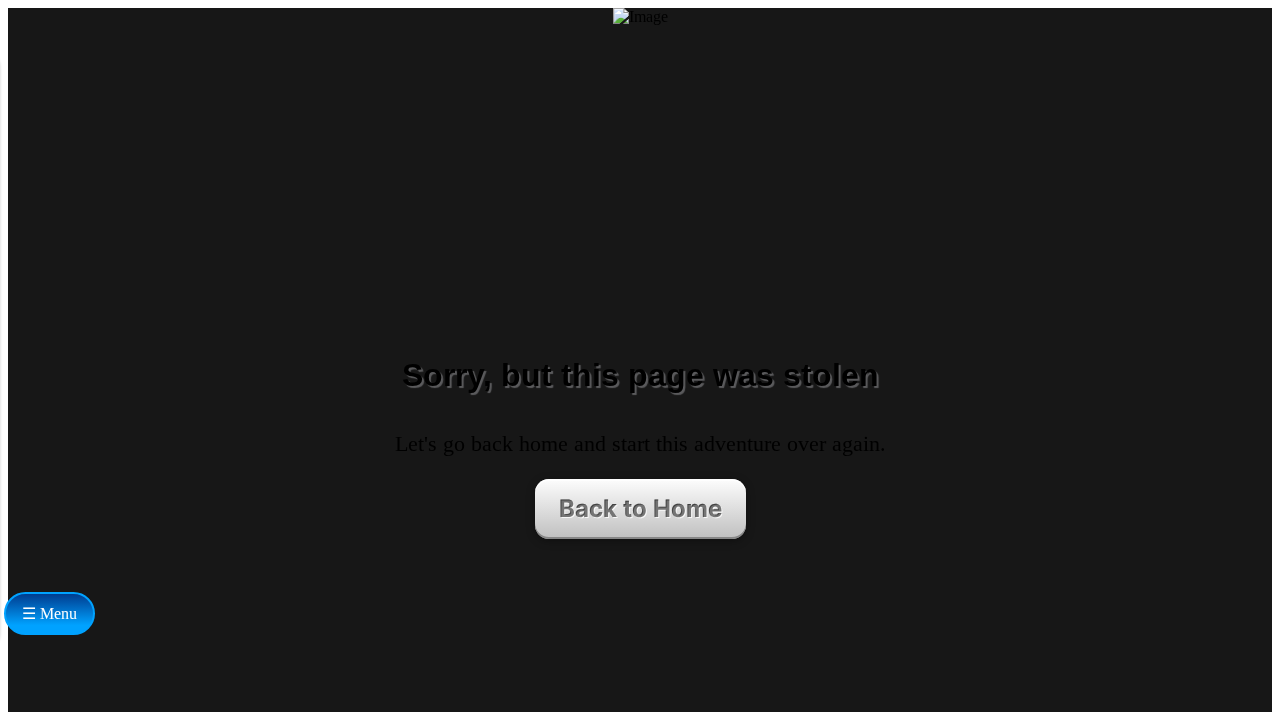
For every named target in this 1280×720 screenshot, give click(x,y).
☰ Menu (49, 613)
